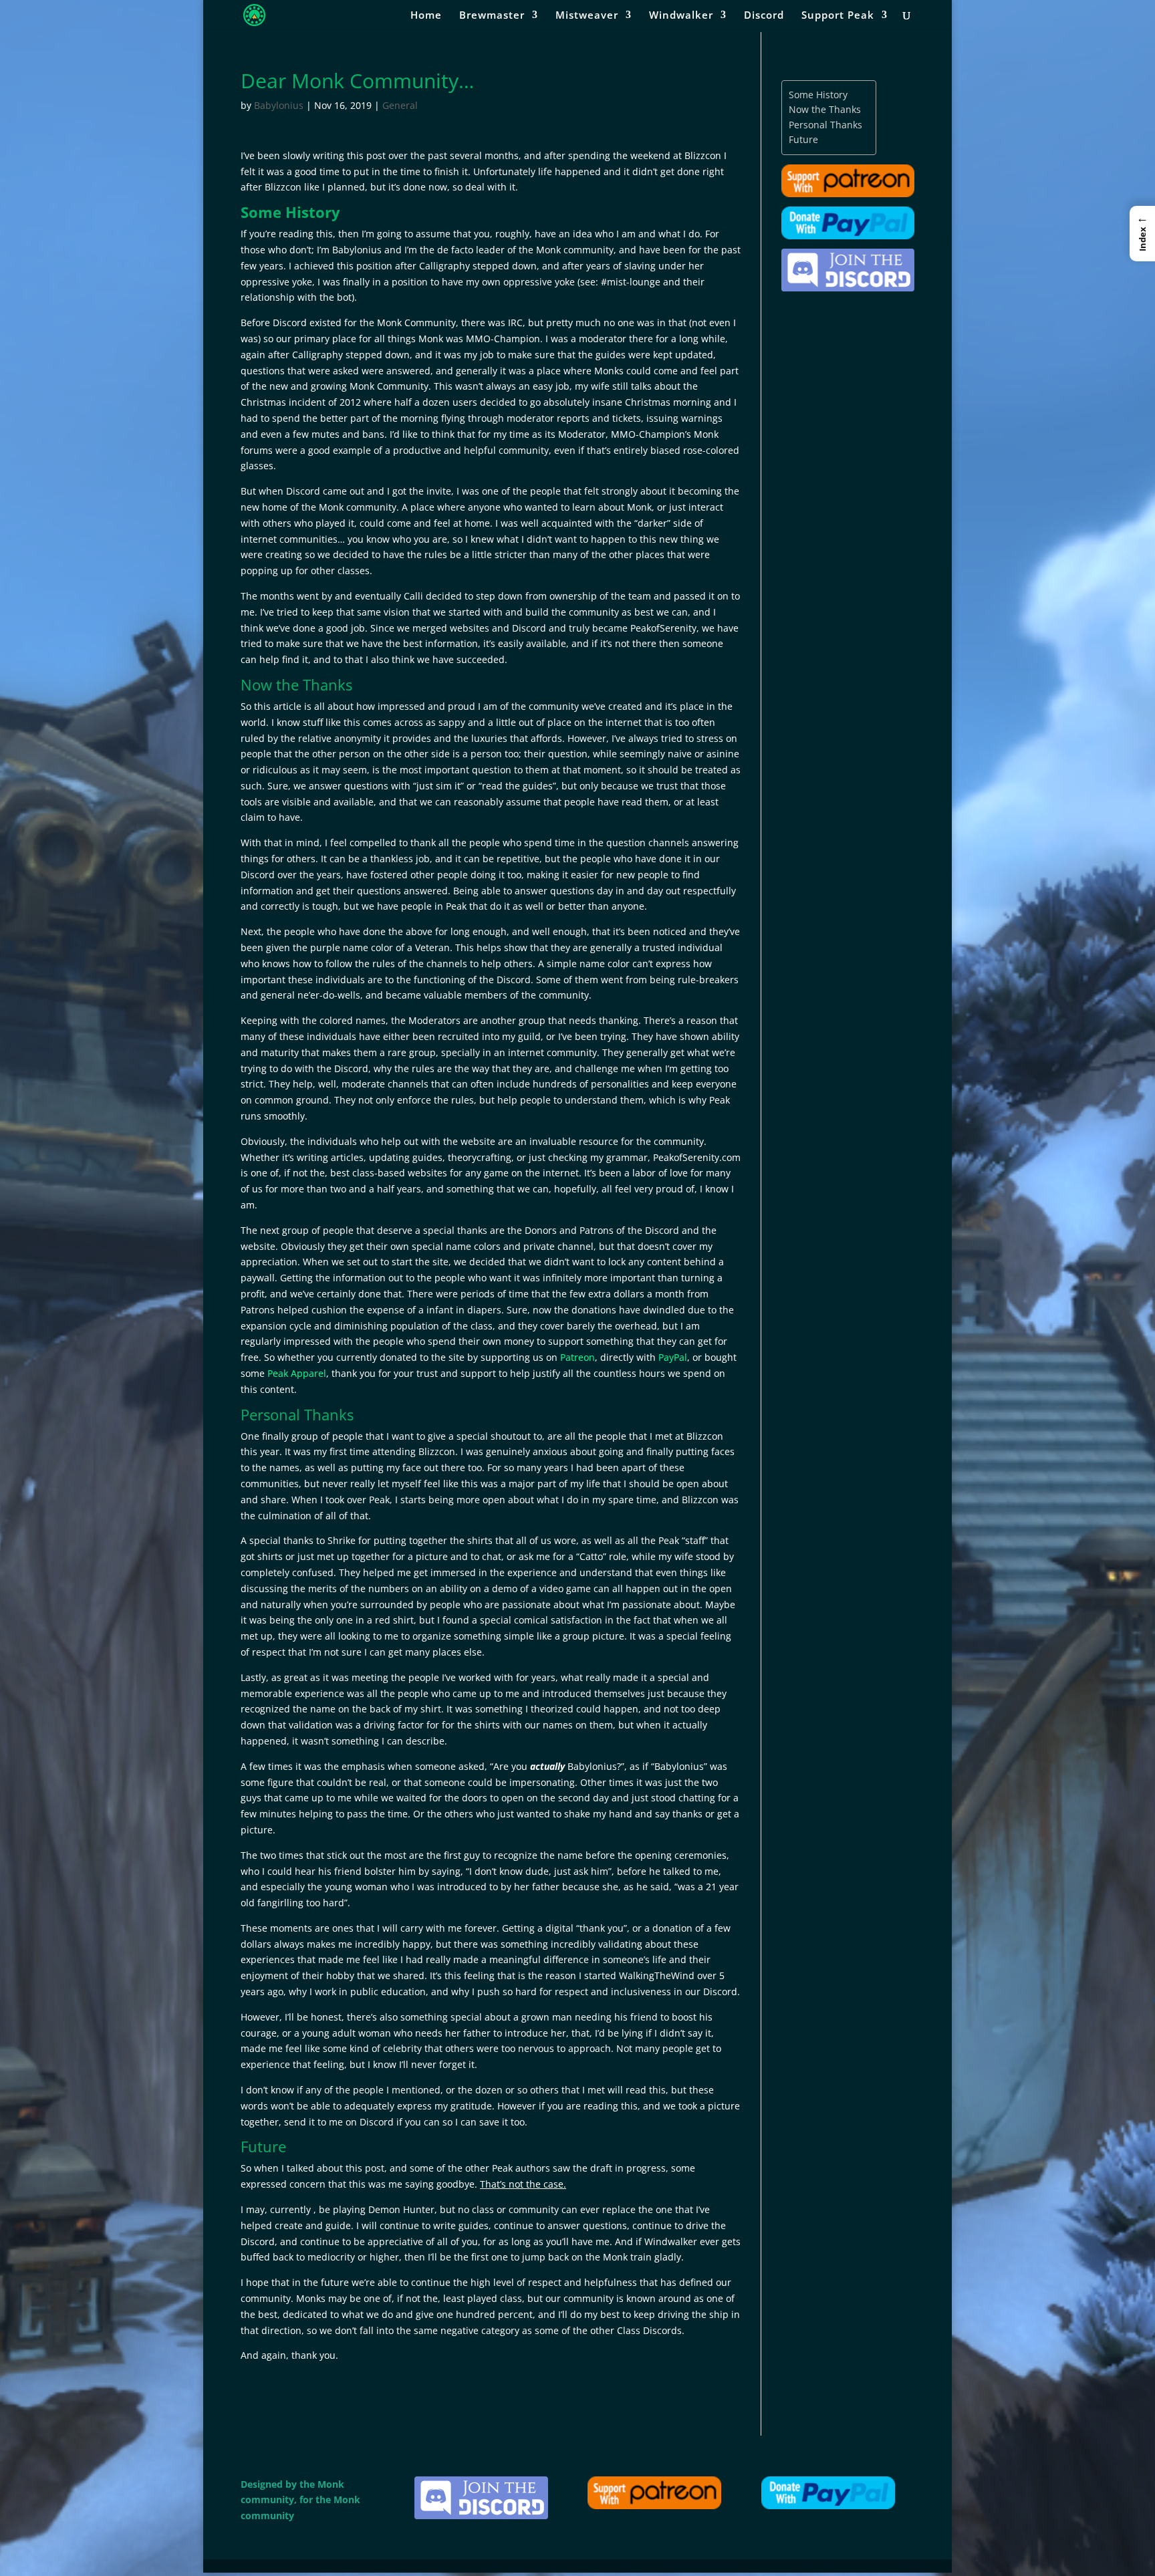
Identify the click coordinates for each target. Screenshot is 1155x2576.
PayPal (673, 1357)
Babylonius (279, 105)
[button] (1142, 233)
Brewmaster (492, 16)
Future (803, 139)
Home (426, 16)
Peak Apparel (297, 1373)
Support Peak (838, 16)
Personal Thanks (825, 125)
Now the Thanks (825, 109)
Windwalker (681, 16)
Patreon (577, 1357)
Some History (818, 95)
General (400, 105)
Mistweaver (587, 16)
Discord (764, 16)
